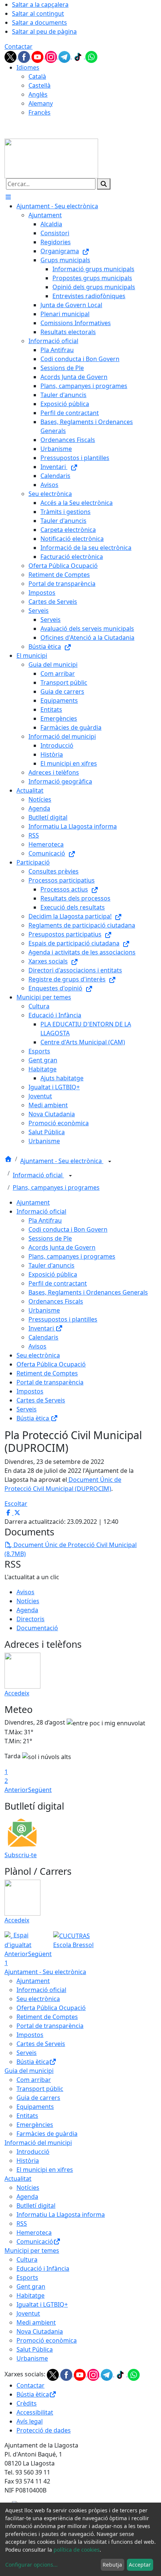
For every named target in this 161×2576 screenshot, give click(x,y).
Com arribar (34, 2080)
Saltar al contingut (38, 13)
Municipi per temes (32, 2250)
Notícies (28, 1601)
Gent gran (31, 2286)
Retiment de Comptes (47, 1373)
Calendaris (43, 1337)
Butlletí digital (36, 2206)
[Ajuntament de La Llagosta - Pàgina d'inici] (51, 158)
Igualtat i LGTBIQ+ (42, 2304)
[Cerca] (104, 184)
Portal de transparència (50, 1382)
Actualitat (18, 2179)
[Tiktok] (79, 56)
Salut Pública (35, 2349)
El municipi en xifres (45, 2170)
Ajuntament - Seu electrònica (62, 1161)
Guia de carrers (38, 2098)
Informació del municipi (38, 2143)
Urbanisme (44, 1310)
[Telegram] (65, 56)
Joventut (28, 2313)
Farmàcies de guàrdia (47, 2134)
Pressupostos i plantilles (63, 1319)
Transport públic (40, 2089)
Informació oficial (38, 1175)
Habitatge (31, 2295)
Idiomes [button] (28, 67)
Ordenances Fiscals (56, 1301)
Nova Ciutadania (40, 2331)
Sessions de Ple (50, 1238)
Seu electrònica (38, 1355)
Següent (40, 1790)
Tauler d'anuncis (51, 1265)
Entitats (27, 2116)
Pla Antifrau (45, 1220)
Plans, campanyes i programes (56, 1187)
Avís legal (30, 2421)
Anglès (38, 94)
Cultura (27, 2259)
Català (37, 76)
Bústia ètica (34, 1418)
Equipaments (35, 2107)
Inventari (42, 1328)
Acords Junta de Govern (62, 1247)
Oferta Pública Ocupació (51, 1364)
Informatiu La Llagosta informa (61, 2215)
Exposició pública (53, 1274)
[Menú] (8, 197)
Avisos (37, 1346)
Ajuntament (33, 1202)
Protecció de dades (44, 2430)
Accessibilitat (35, 2412)
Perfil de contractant (58, 1283)
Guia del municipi (29, 2071)
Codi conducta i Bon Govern (68, 1229)
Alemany (41, 103)
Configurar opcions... (31, 2565)
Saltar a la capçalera (40, 4)
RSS (22, 2224)
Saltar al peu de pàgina (44, 31)
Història (28, 2161)
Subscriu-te (21, 1855)
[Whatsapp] (91, 56)
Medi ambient (36, 2322)
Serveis (27, 1409)
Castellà (40, 85)
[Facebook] (25, 56)
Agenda (27, 1610)
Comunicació (35, 2241)
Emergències (35, 2125)
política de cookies (77, 2550)
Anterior (16, 1790)
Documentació (37, 1628)
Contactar (19, 46)
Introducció (33, 2152)
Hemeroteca (34, 2233)
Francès (40, 112)
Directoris (31, 1619)
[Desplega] (110, 1162)
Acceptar (140, 2565)
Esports (27, 2277)
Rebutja (112, 2565)
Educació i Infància (43, 2268)
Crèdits (27, 2403)
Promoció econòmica (47, 2340)
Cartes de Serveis (41, 1400)
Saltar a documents (40, 22)
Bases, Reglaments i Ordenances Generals (88, 1292)
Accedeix (17, 1693)
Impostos (30, 1391)
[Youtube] (38, 56)
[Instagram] (52, 56)
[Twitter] (11, 56)
